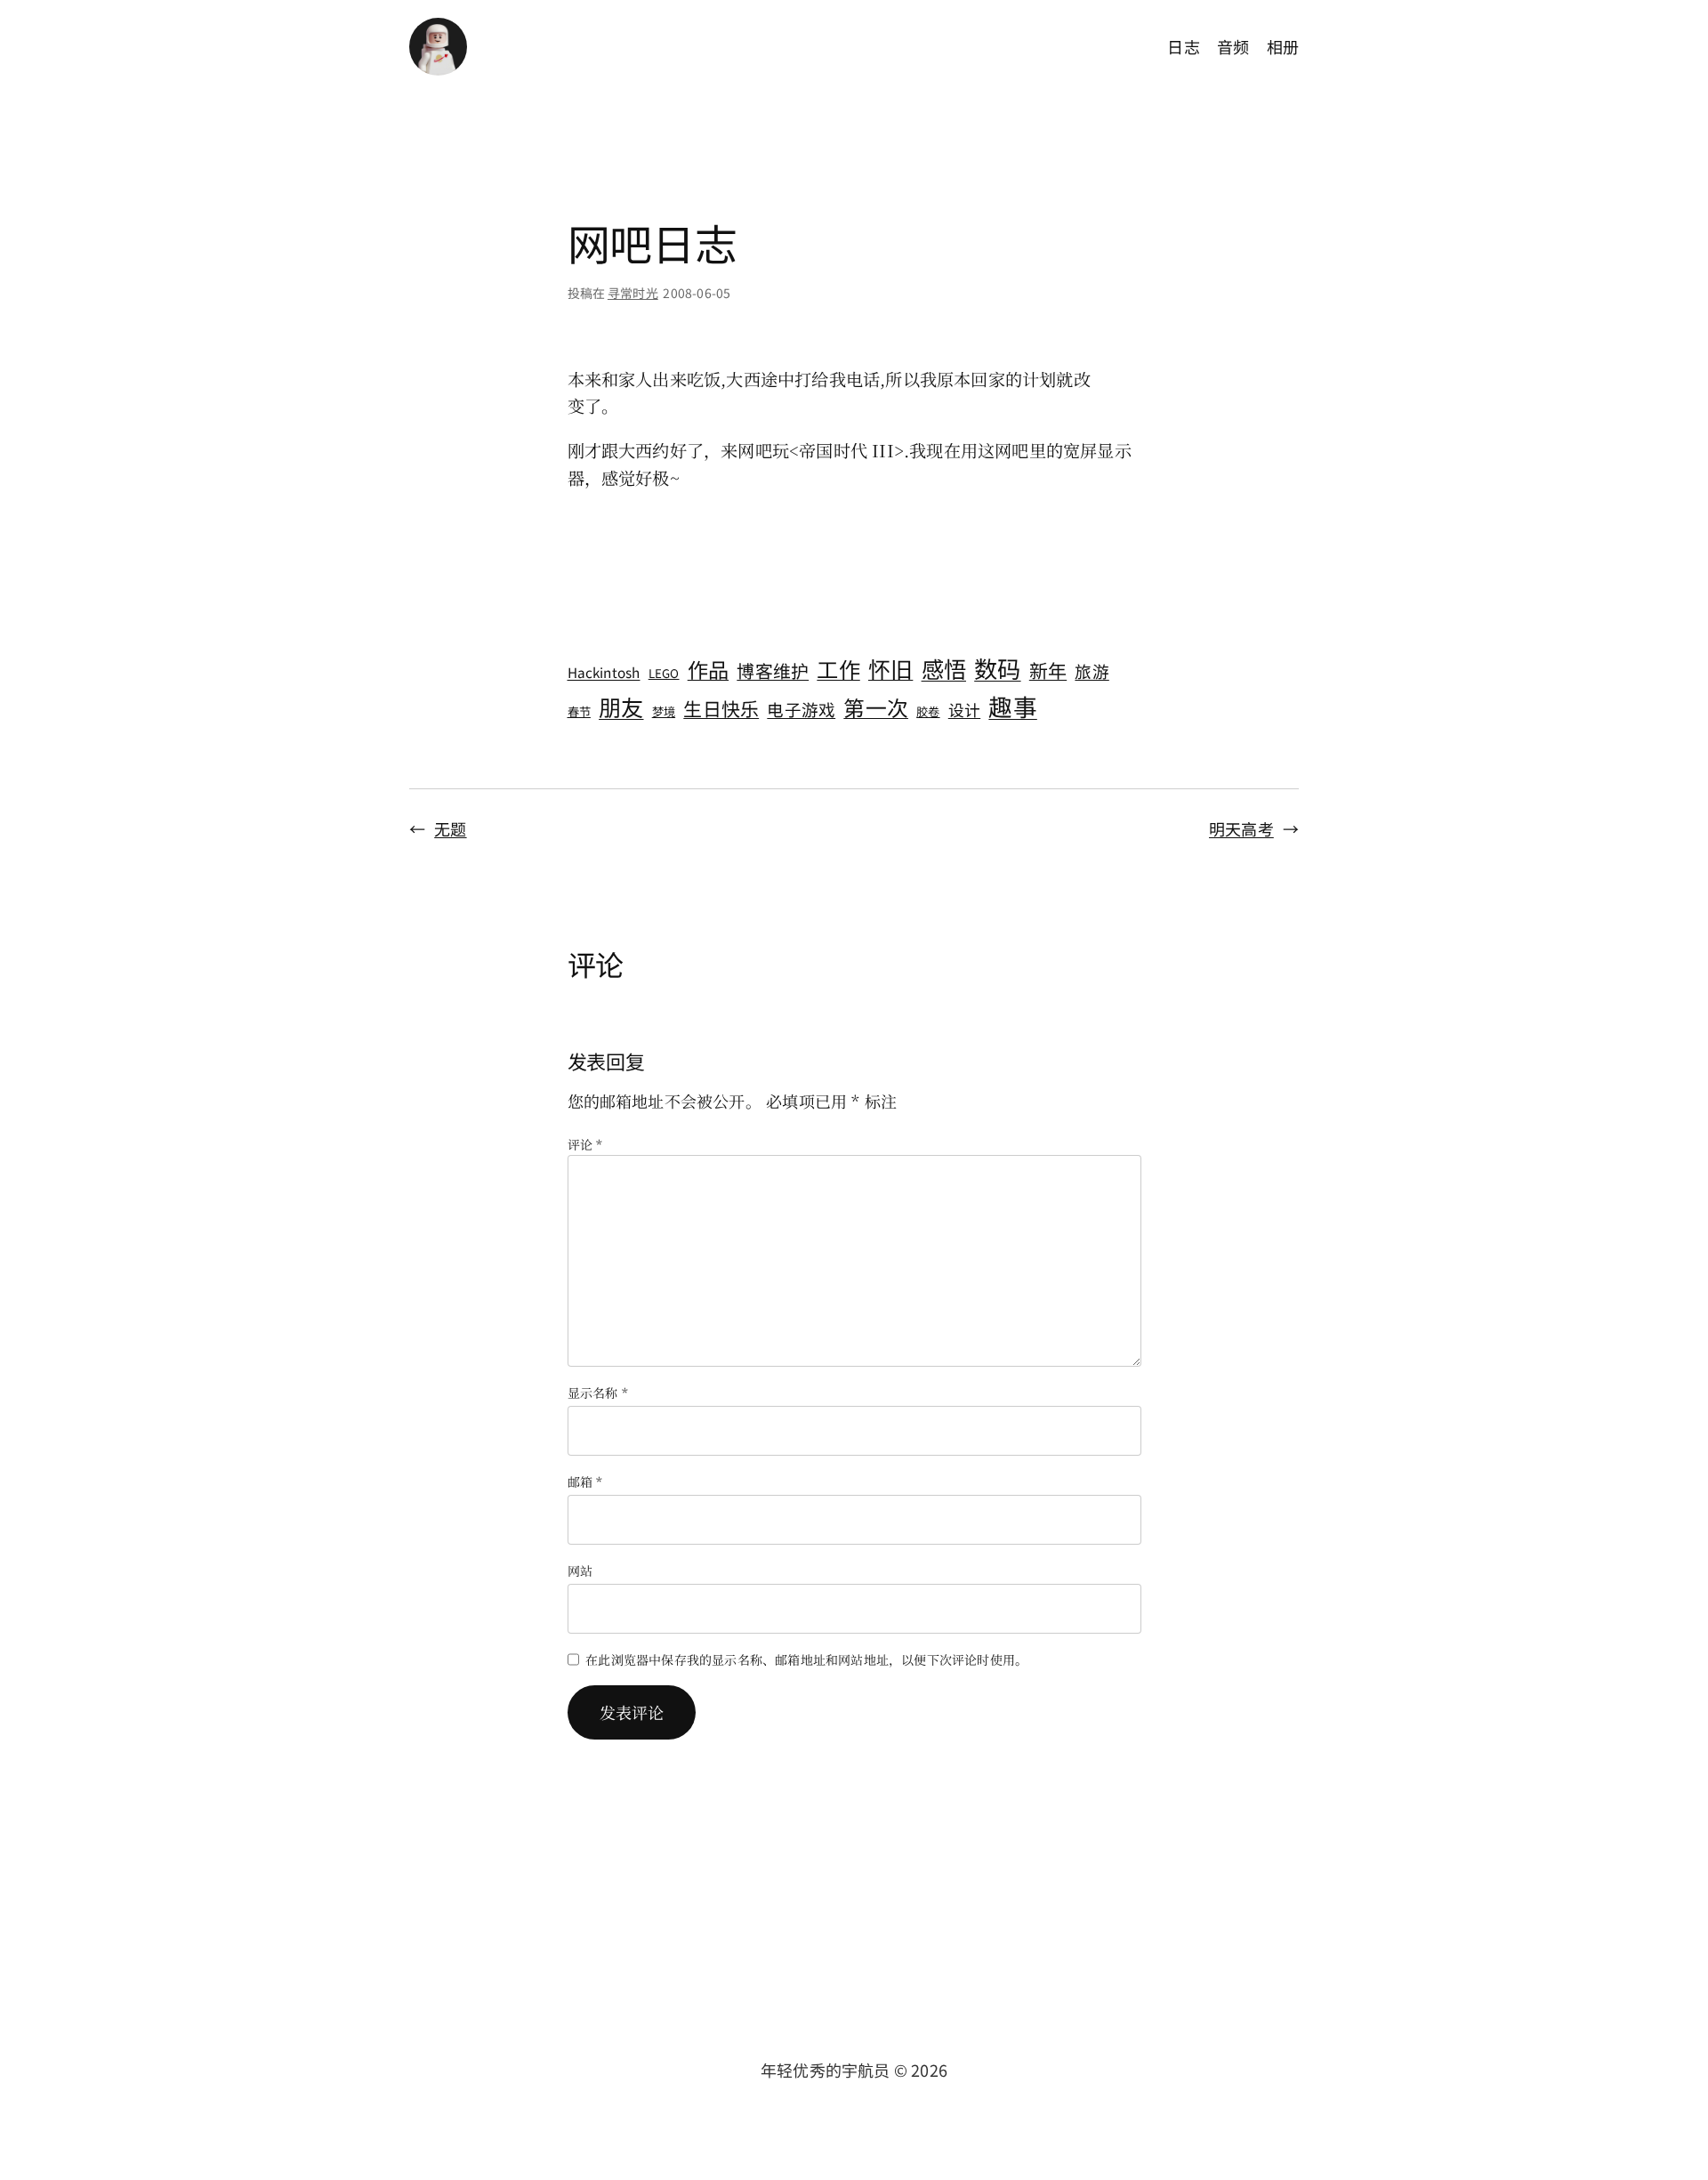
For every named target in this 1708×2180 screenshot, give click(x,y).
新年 (1048, 670)
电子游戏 (801, 709)
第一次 (876, 707)
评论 (585, 1144)
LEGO (664, 673)
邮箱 (585, 1482)
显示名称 (598, 1393)
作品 (708, 669)
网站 (580, 1570)
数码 (997, 668)
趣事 (1012, 706)
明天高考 (1241, 828)
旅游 (1092, 670)
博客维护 (773, 670)
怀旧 (890, 668)
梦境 (664, 711)
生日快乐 (721, 708)
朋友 (621, 706)
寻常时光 (633, 293)
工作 (838, 669)
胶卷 (928, 711)
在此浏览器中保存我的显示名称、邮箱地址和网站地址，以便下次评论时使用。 (806, 1659)
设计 (964, 709)
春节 (579, 711)
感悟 (944, 668)
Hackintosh (604, 672)
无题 (450, 828)
